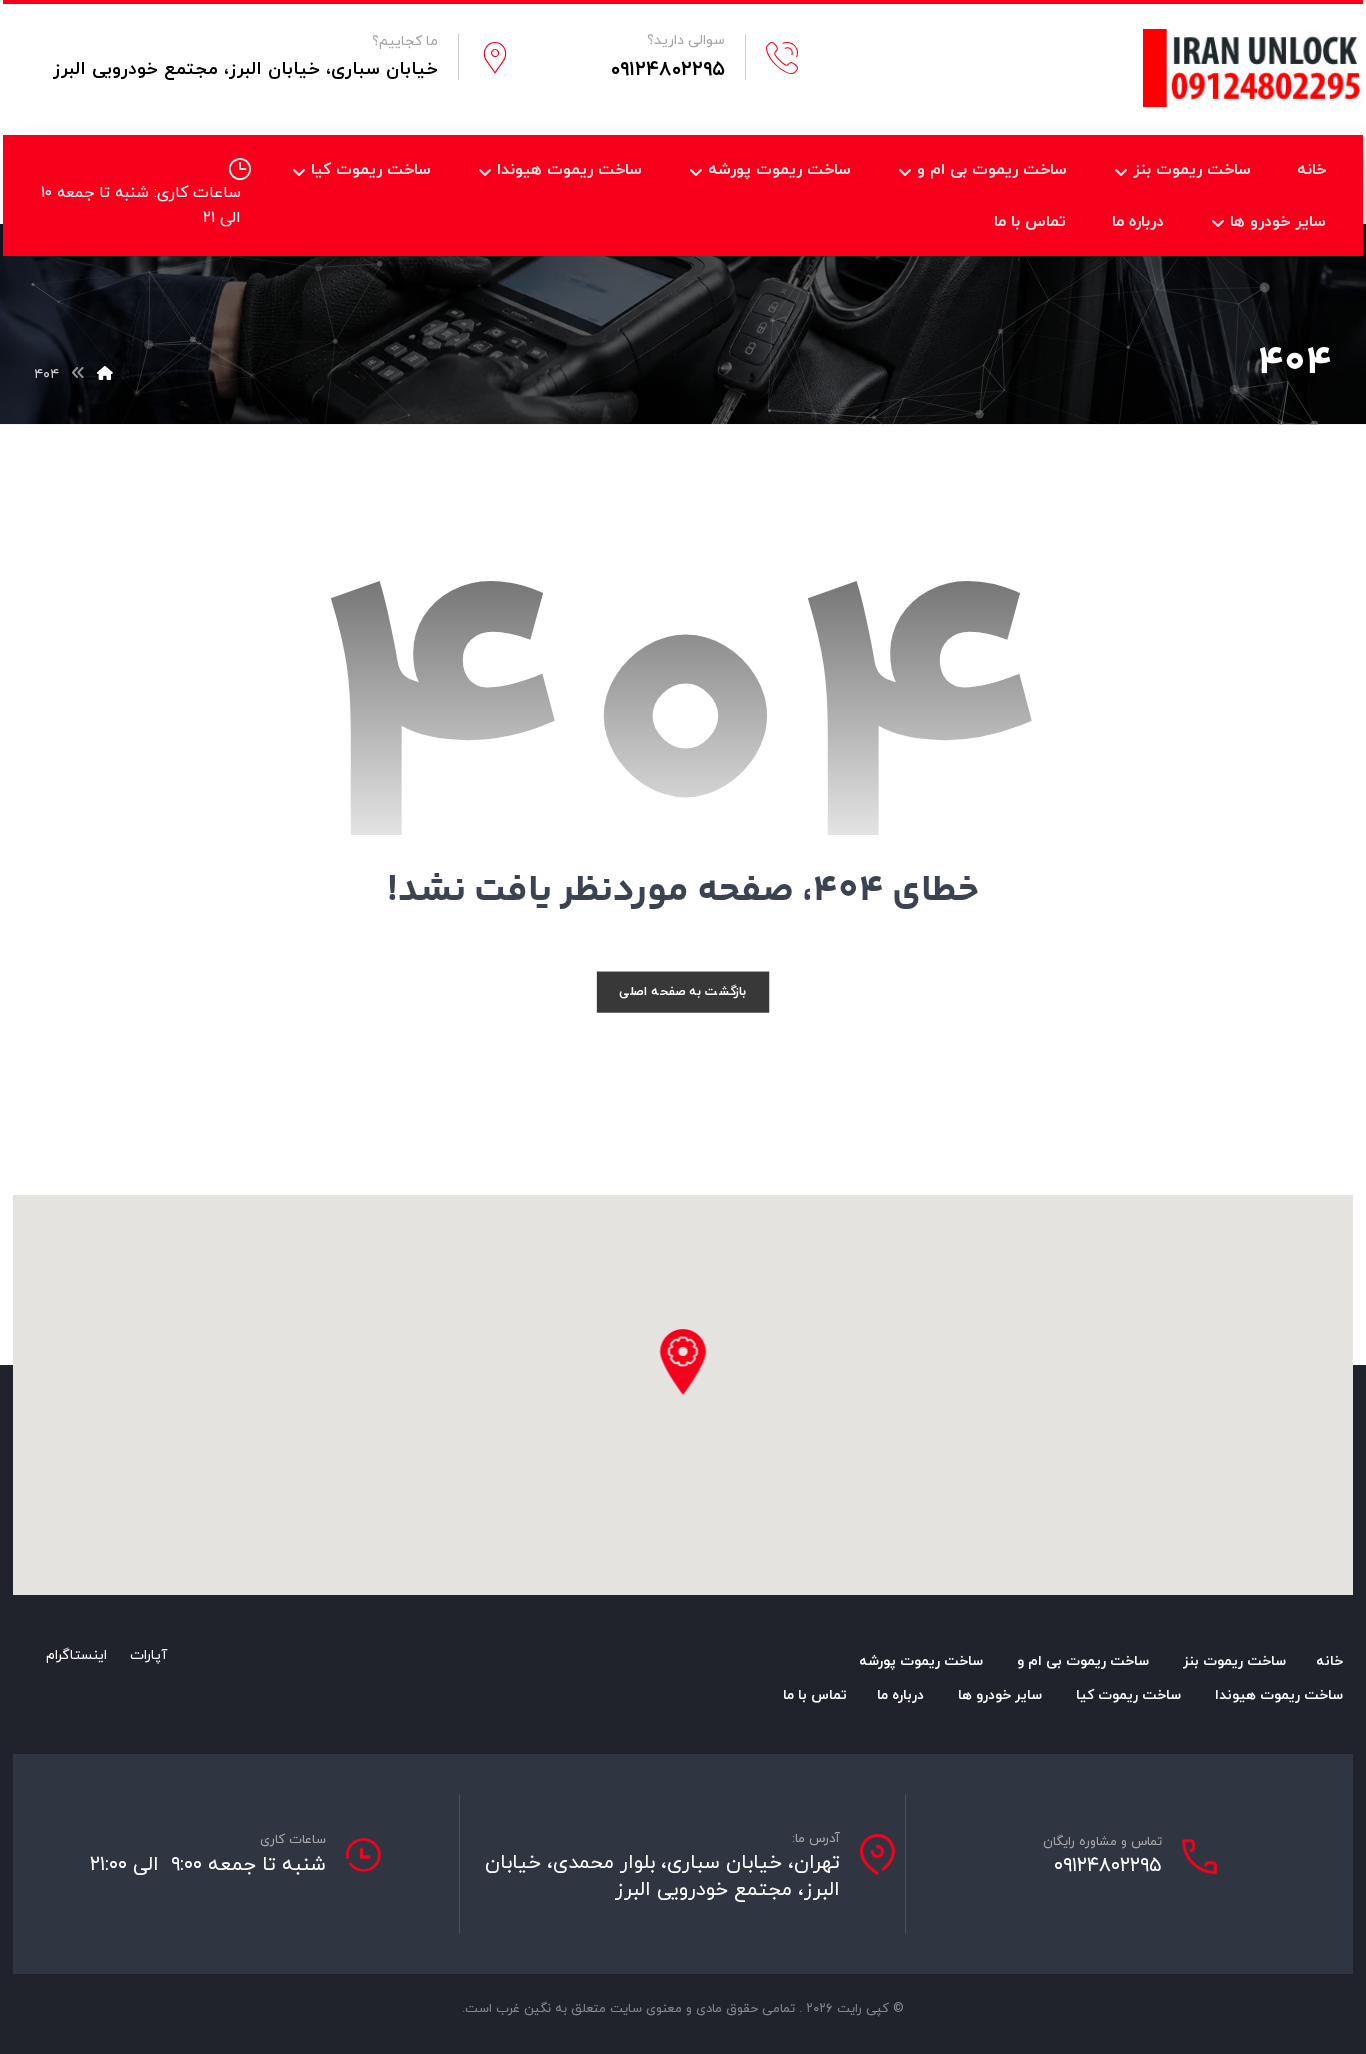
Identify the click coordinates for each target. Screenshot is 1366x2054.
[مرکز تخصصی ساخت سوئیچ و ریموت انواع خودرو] (1253, 68)
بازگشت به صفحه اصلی (683, 991)
